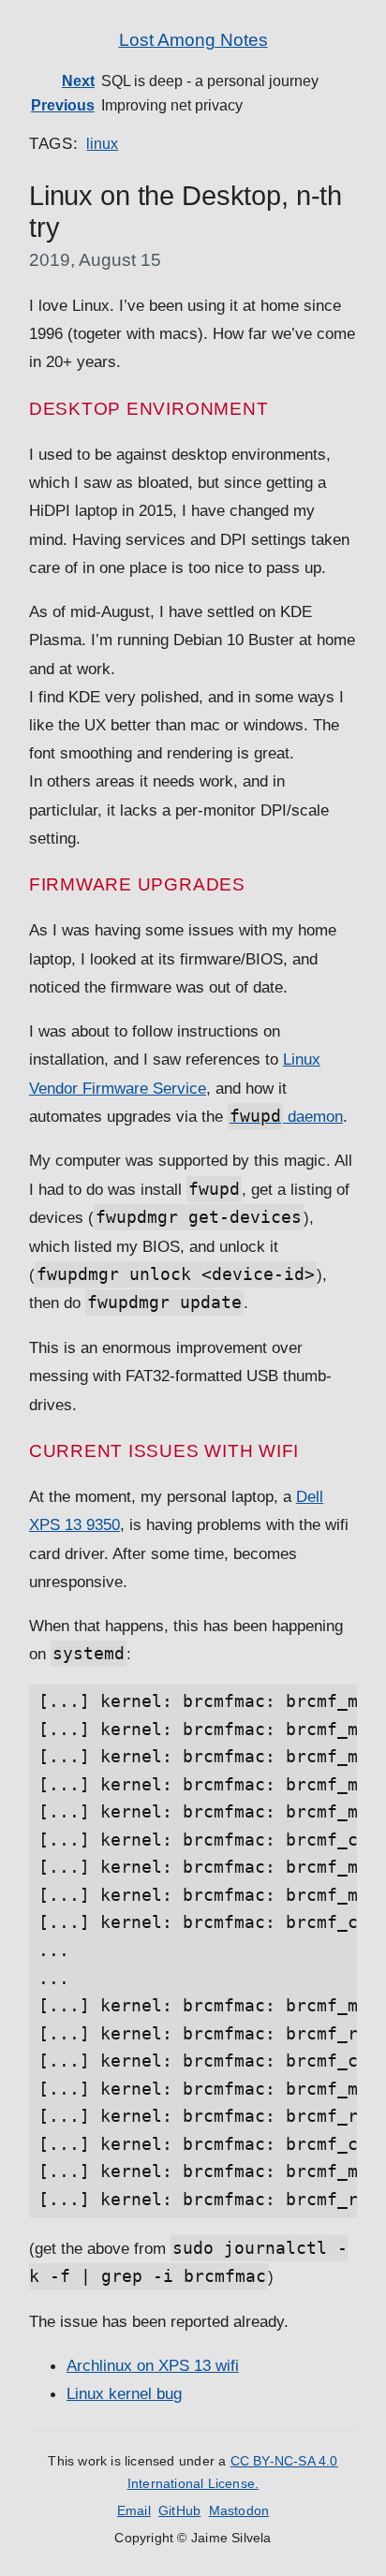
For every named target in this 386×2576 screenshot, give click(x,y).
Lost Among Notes (193, 40)
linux (102, 144)
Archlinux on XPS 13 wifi (153, 2365)
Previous (63, 105)
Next (78, 81)
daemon (286, 1116)
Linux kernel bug (124, 2393)
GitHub (179, 2511)
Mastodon (239, 2511)
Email (134, 2511)
